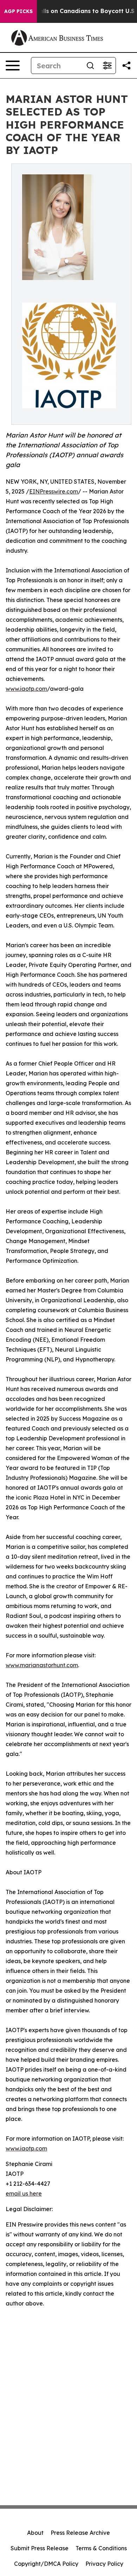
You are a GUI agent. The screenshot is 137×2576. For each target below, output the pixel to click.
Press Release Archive (80, 2533)
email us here (24, 2193)
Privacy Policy (104, 2564)
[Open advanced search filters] (107, 66)
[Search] (90, 66)
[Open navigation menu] (13, 66)
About (35, 2533)
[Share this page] (126, 66)
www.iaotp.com (26, 689)
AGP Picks (18, 11)
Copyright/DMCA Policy (46, 2564)
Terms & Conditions (101, 2548)
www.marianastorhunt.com (42, 1665)
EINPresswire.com (54, 491)
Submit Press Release (40, 2548)
